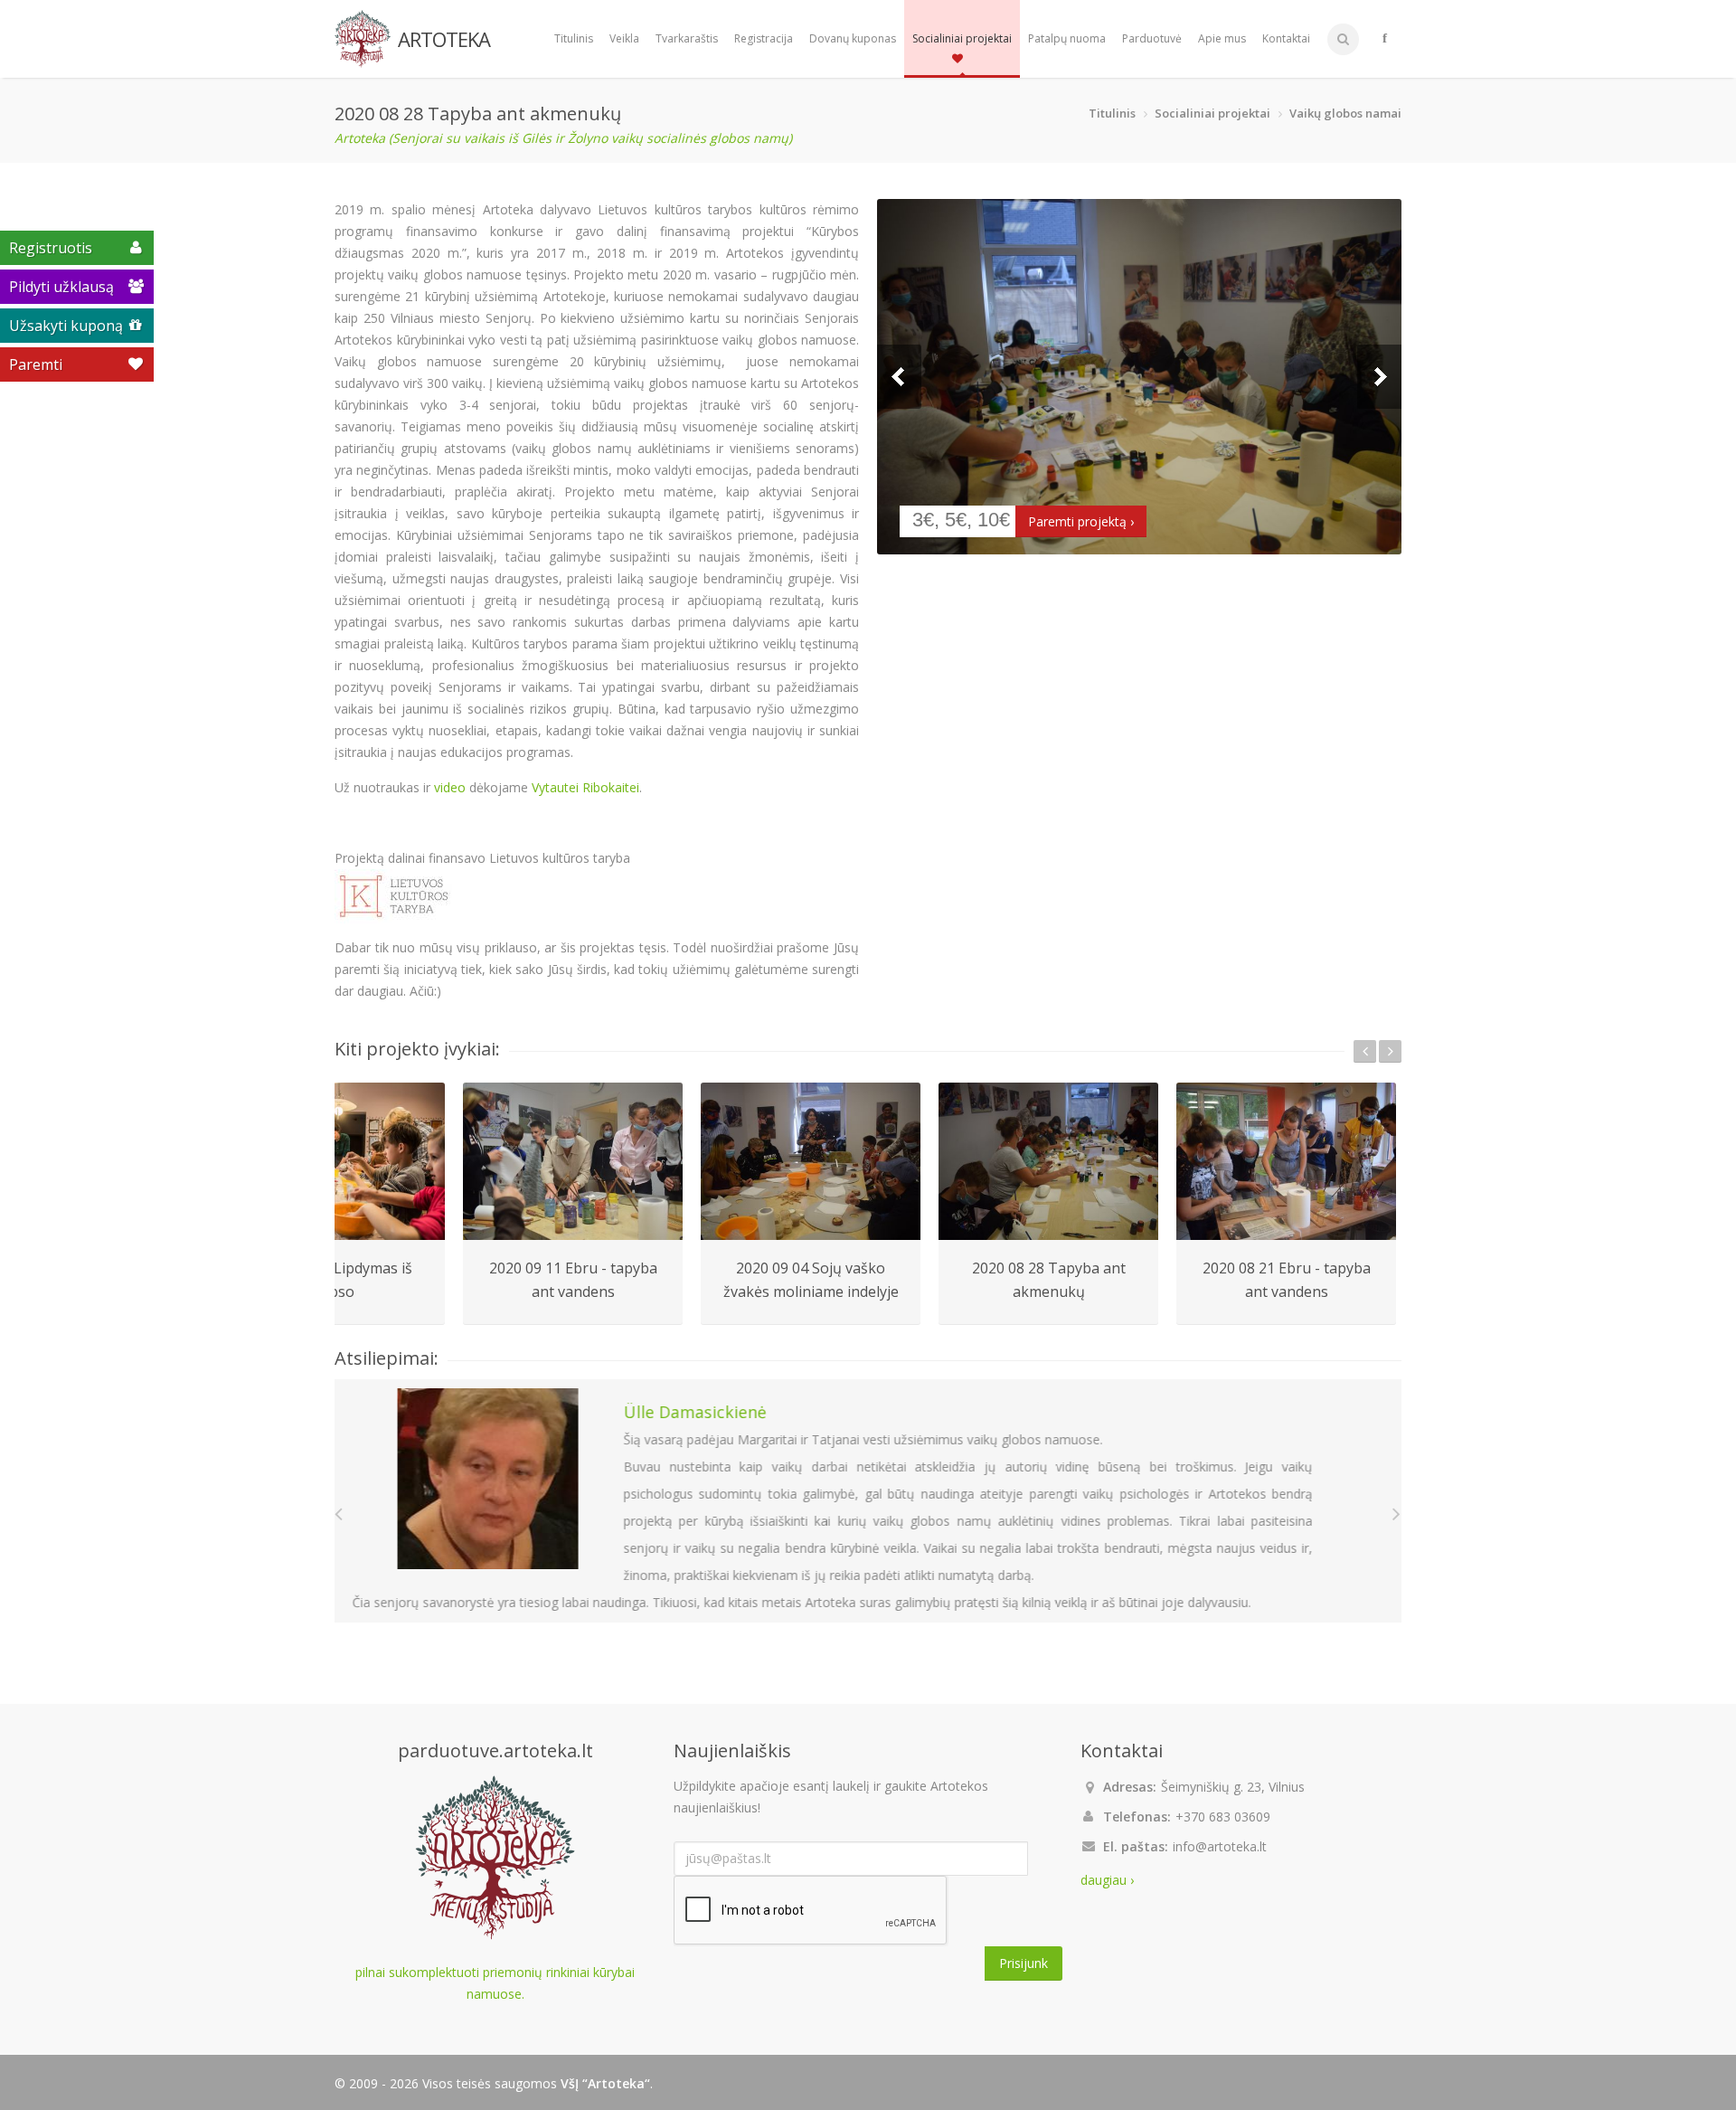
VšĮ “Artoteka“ (605, 2083)
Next (1379, 377)
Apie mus (1222, 38)
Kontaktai (1286, 38)
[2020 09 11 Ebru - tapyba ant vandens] (573, 1161)
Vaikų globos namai (1345, 113)
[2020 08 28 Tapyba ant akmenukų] (1139, 377)
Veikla (624, 38)
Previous (899, 377)
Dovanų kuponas (853, 38)
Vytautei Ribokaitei (585, 787)
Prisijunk (1024, 1963)
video (450, 787)
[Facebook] (1385, 39)
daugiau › (1107, 1880)
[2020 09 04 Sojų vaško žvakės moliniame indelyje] (811, 1161)
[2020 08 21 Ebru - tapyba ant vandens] (1286, 1161)
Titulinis (574, 38)
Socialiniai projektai (962, 38)
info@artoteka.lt (1220, 1846)
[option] (573, 1204)
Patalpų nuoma (1067, 38)
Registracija (764, 38)
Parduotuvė (1152, 38)
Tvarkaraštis (687, 38)
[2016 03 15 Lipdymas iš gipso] (335, 1161)
